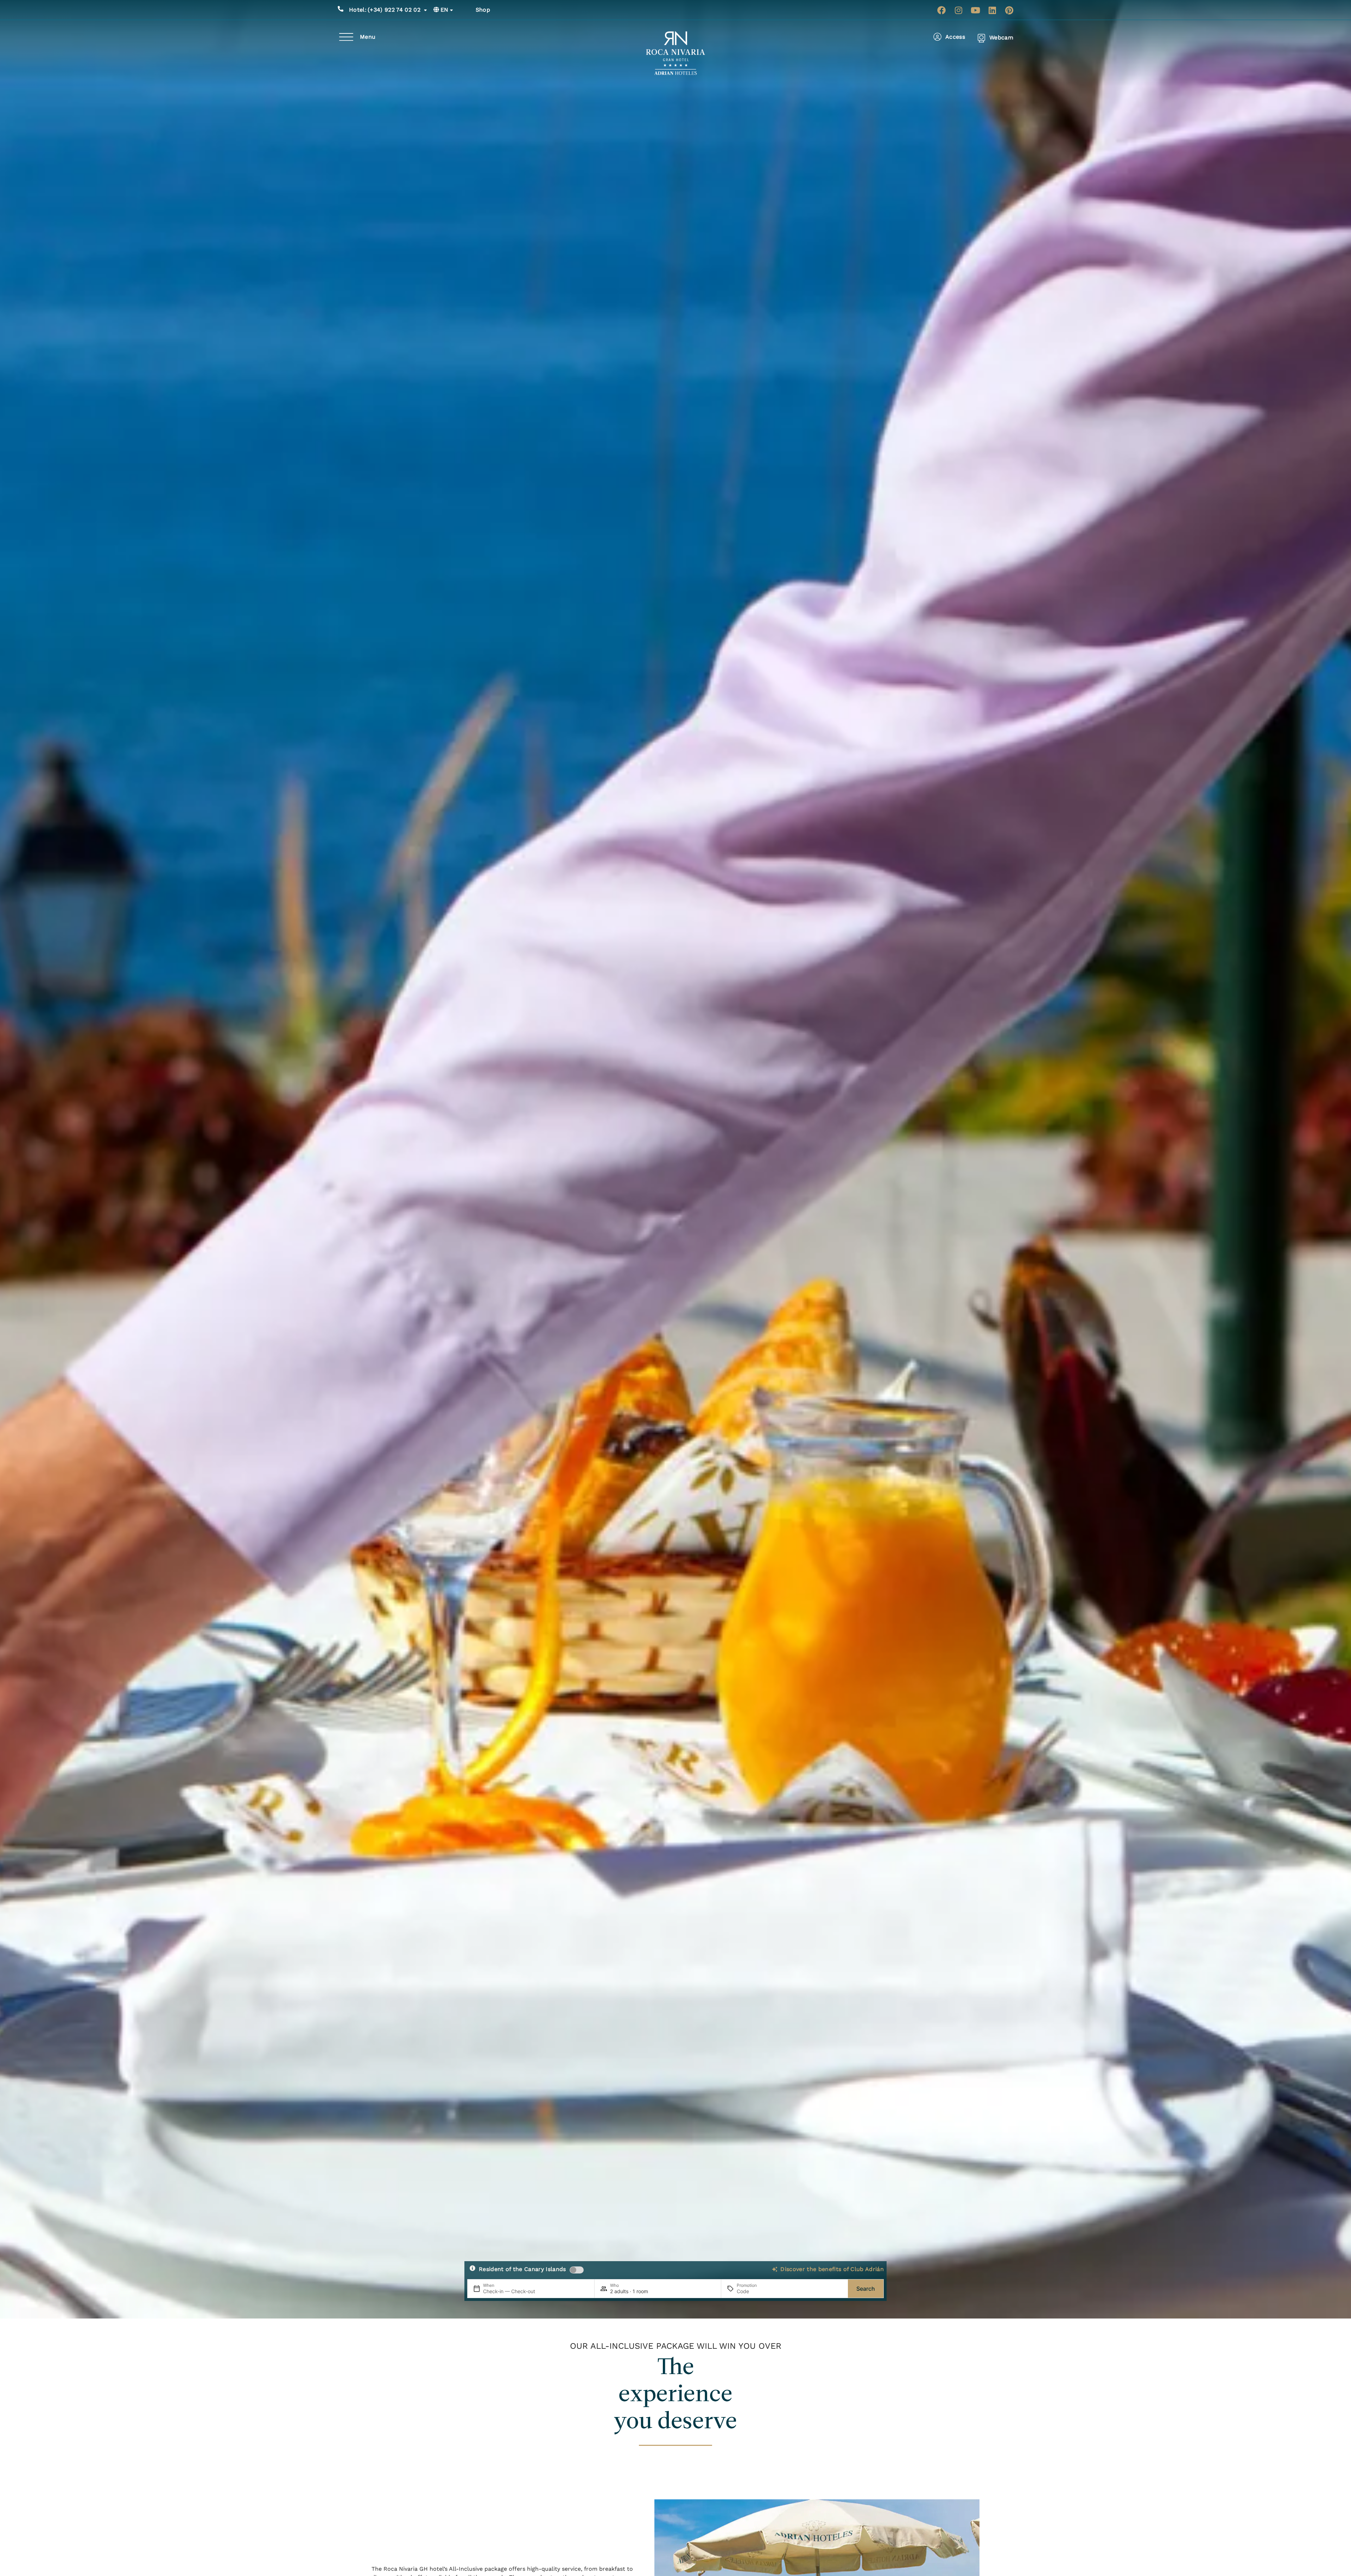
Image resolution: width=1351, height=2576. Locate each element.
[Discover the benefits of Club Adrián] (775, 2269)
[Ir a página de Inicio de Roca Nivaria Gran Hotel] (676, 53)
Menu (368, 37)
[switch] (577, 2270)
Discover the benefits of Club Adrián (832, 2269)
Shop (483, 10)
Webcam (1001, 37)
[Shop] (468, 10)
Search (866, 2289)
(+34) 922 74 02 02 (385, 10)
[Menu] (346, 37)
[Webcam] (981, 38)
